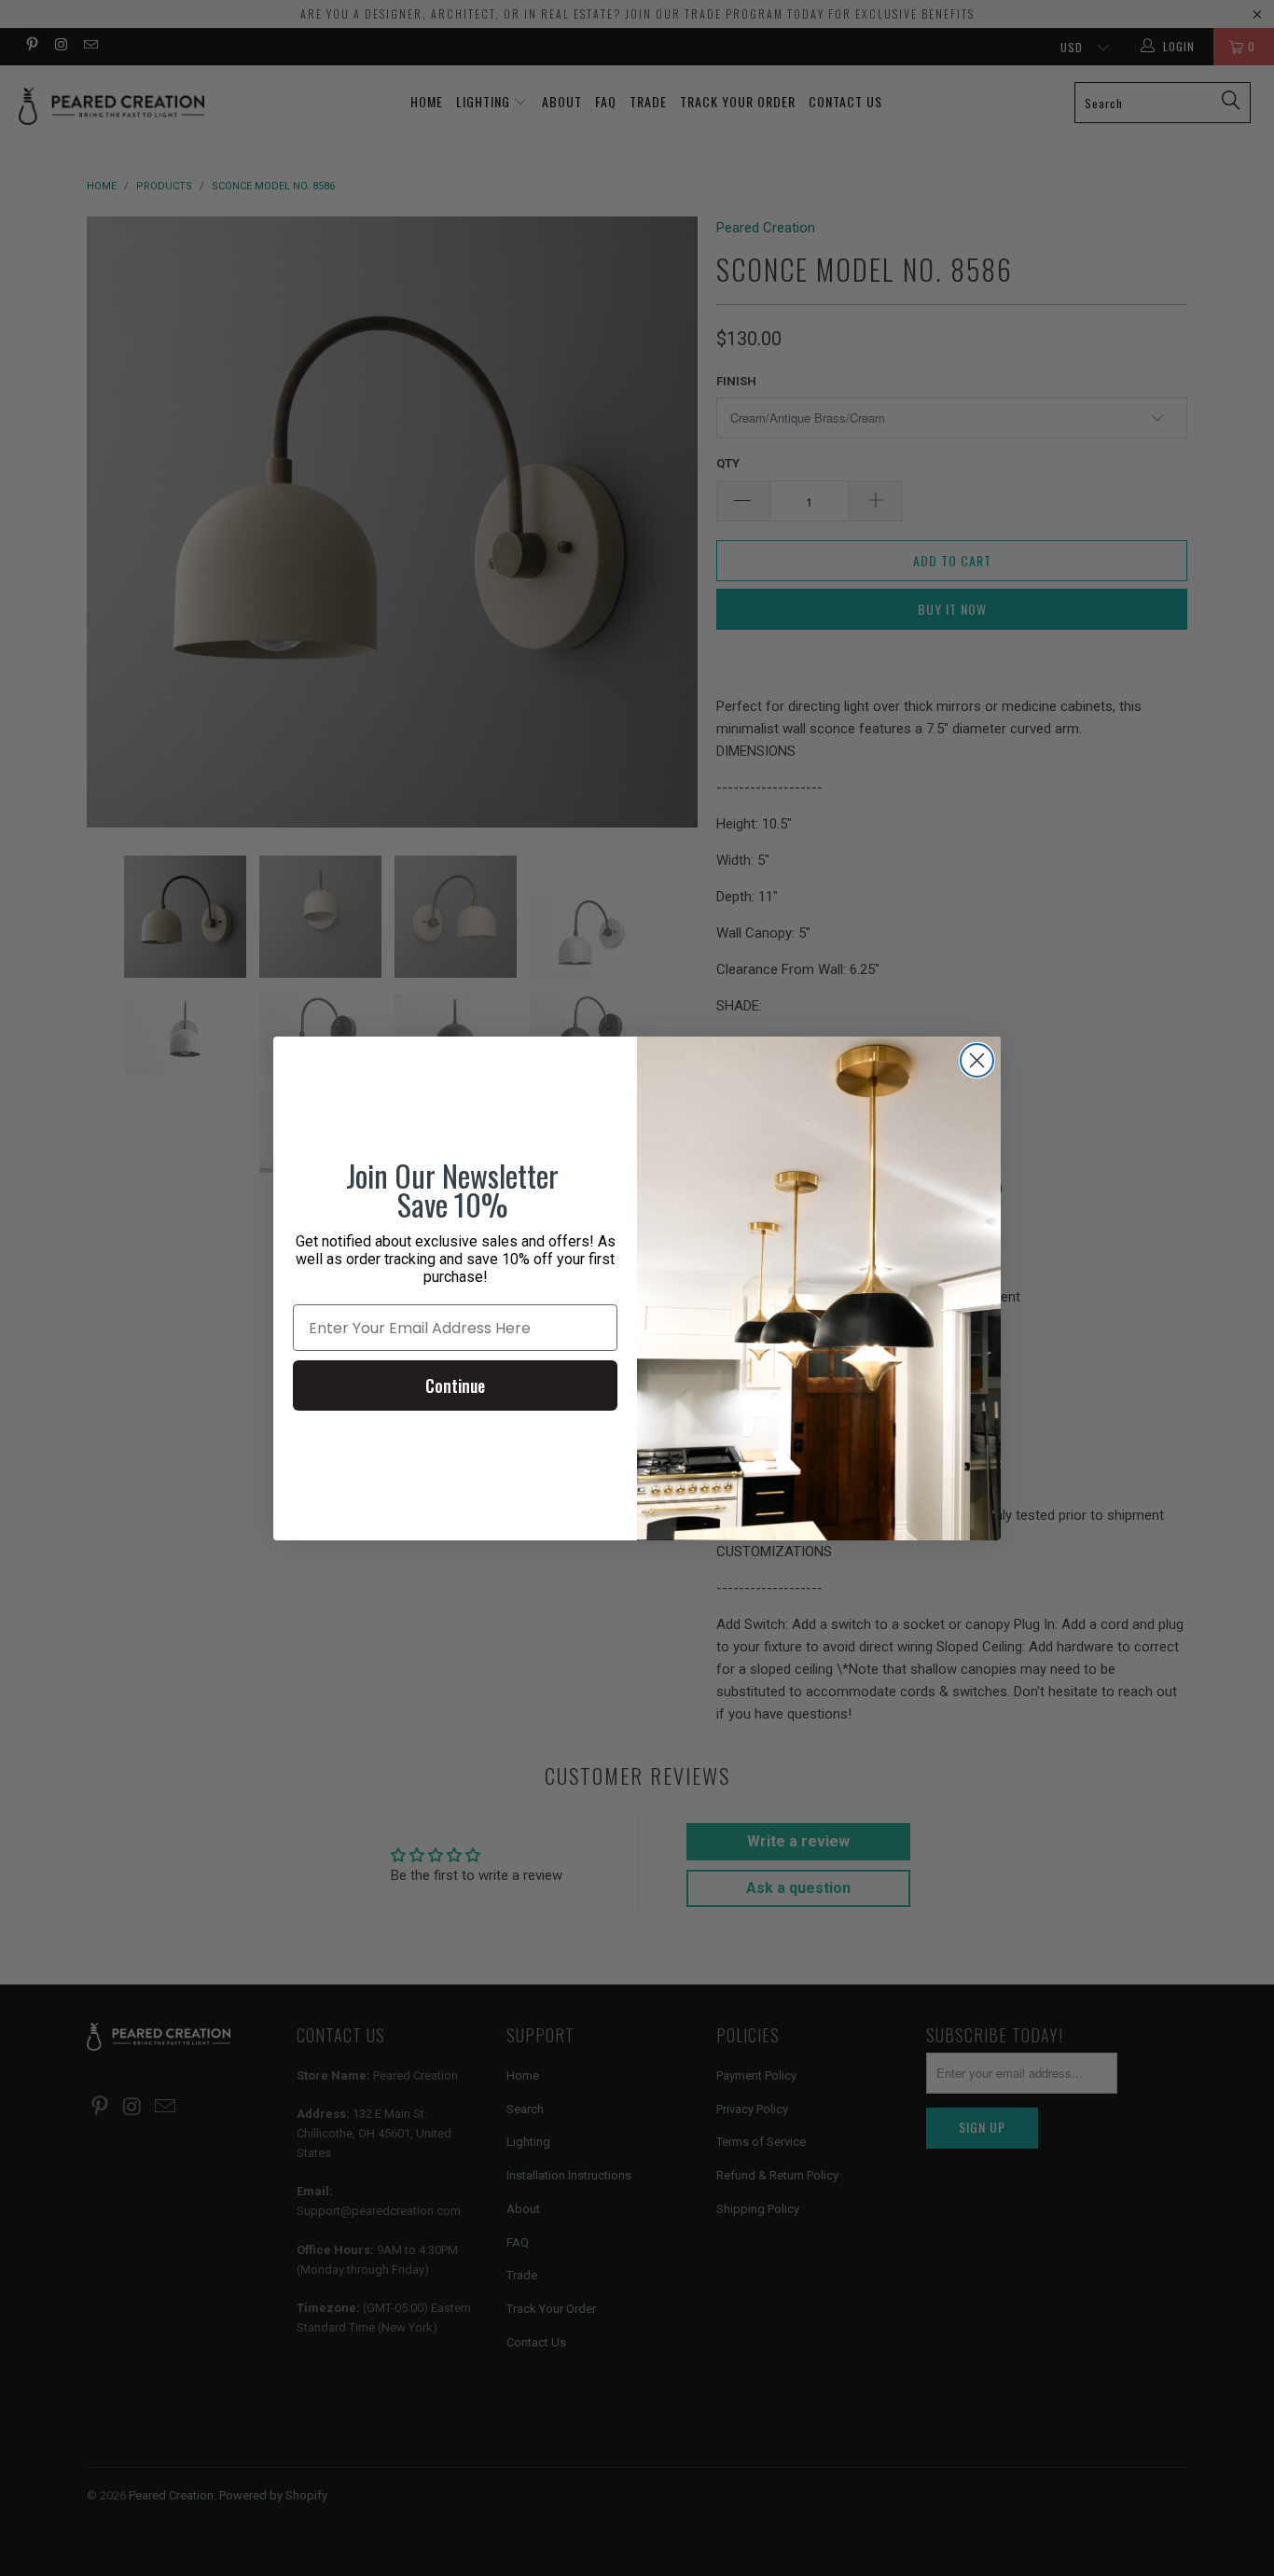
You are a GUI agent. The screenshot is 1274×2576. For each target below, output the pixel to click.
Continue (455, 1385)
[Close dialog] (977, 1060)
